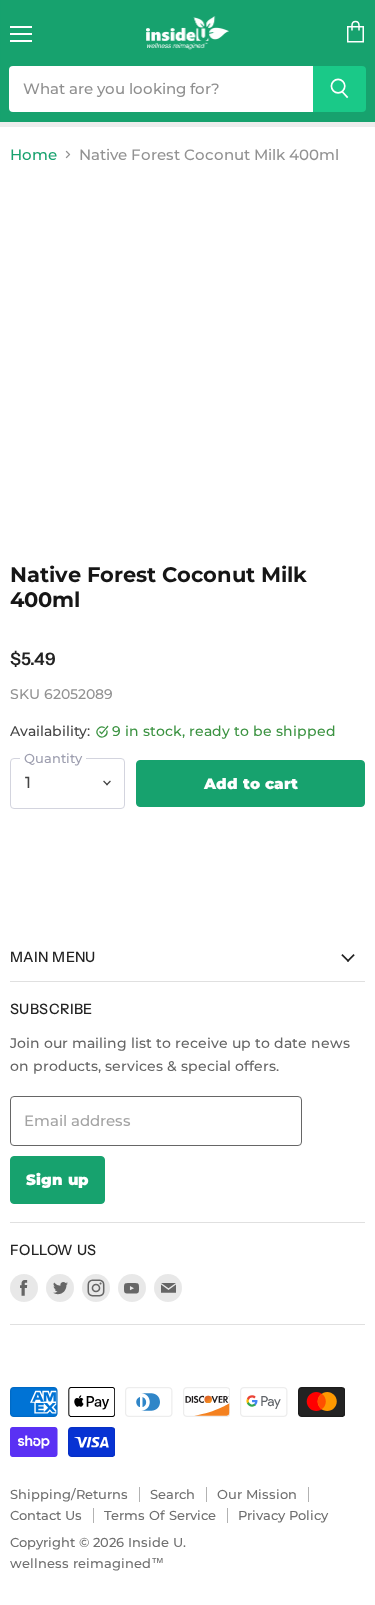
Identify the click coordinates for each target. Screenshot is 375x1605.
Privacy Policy (283, 1515)
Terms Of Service (160, 1515)
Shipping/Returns (69, 1494)
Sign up (57, 1179)
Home (33, 154)
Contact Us (46, 1515)
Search (172, 1494)
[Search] (339, 89)
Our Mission (257, 1494)
